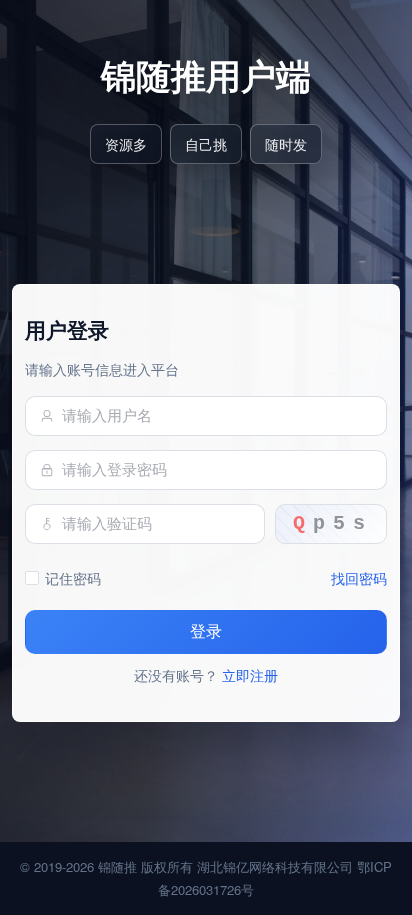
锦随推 (117, 866)
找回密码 (359, 577)
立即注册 (250, 674)
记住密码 (73, 577)
